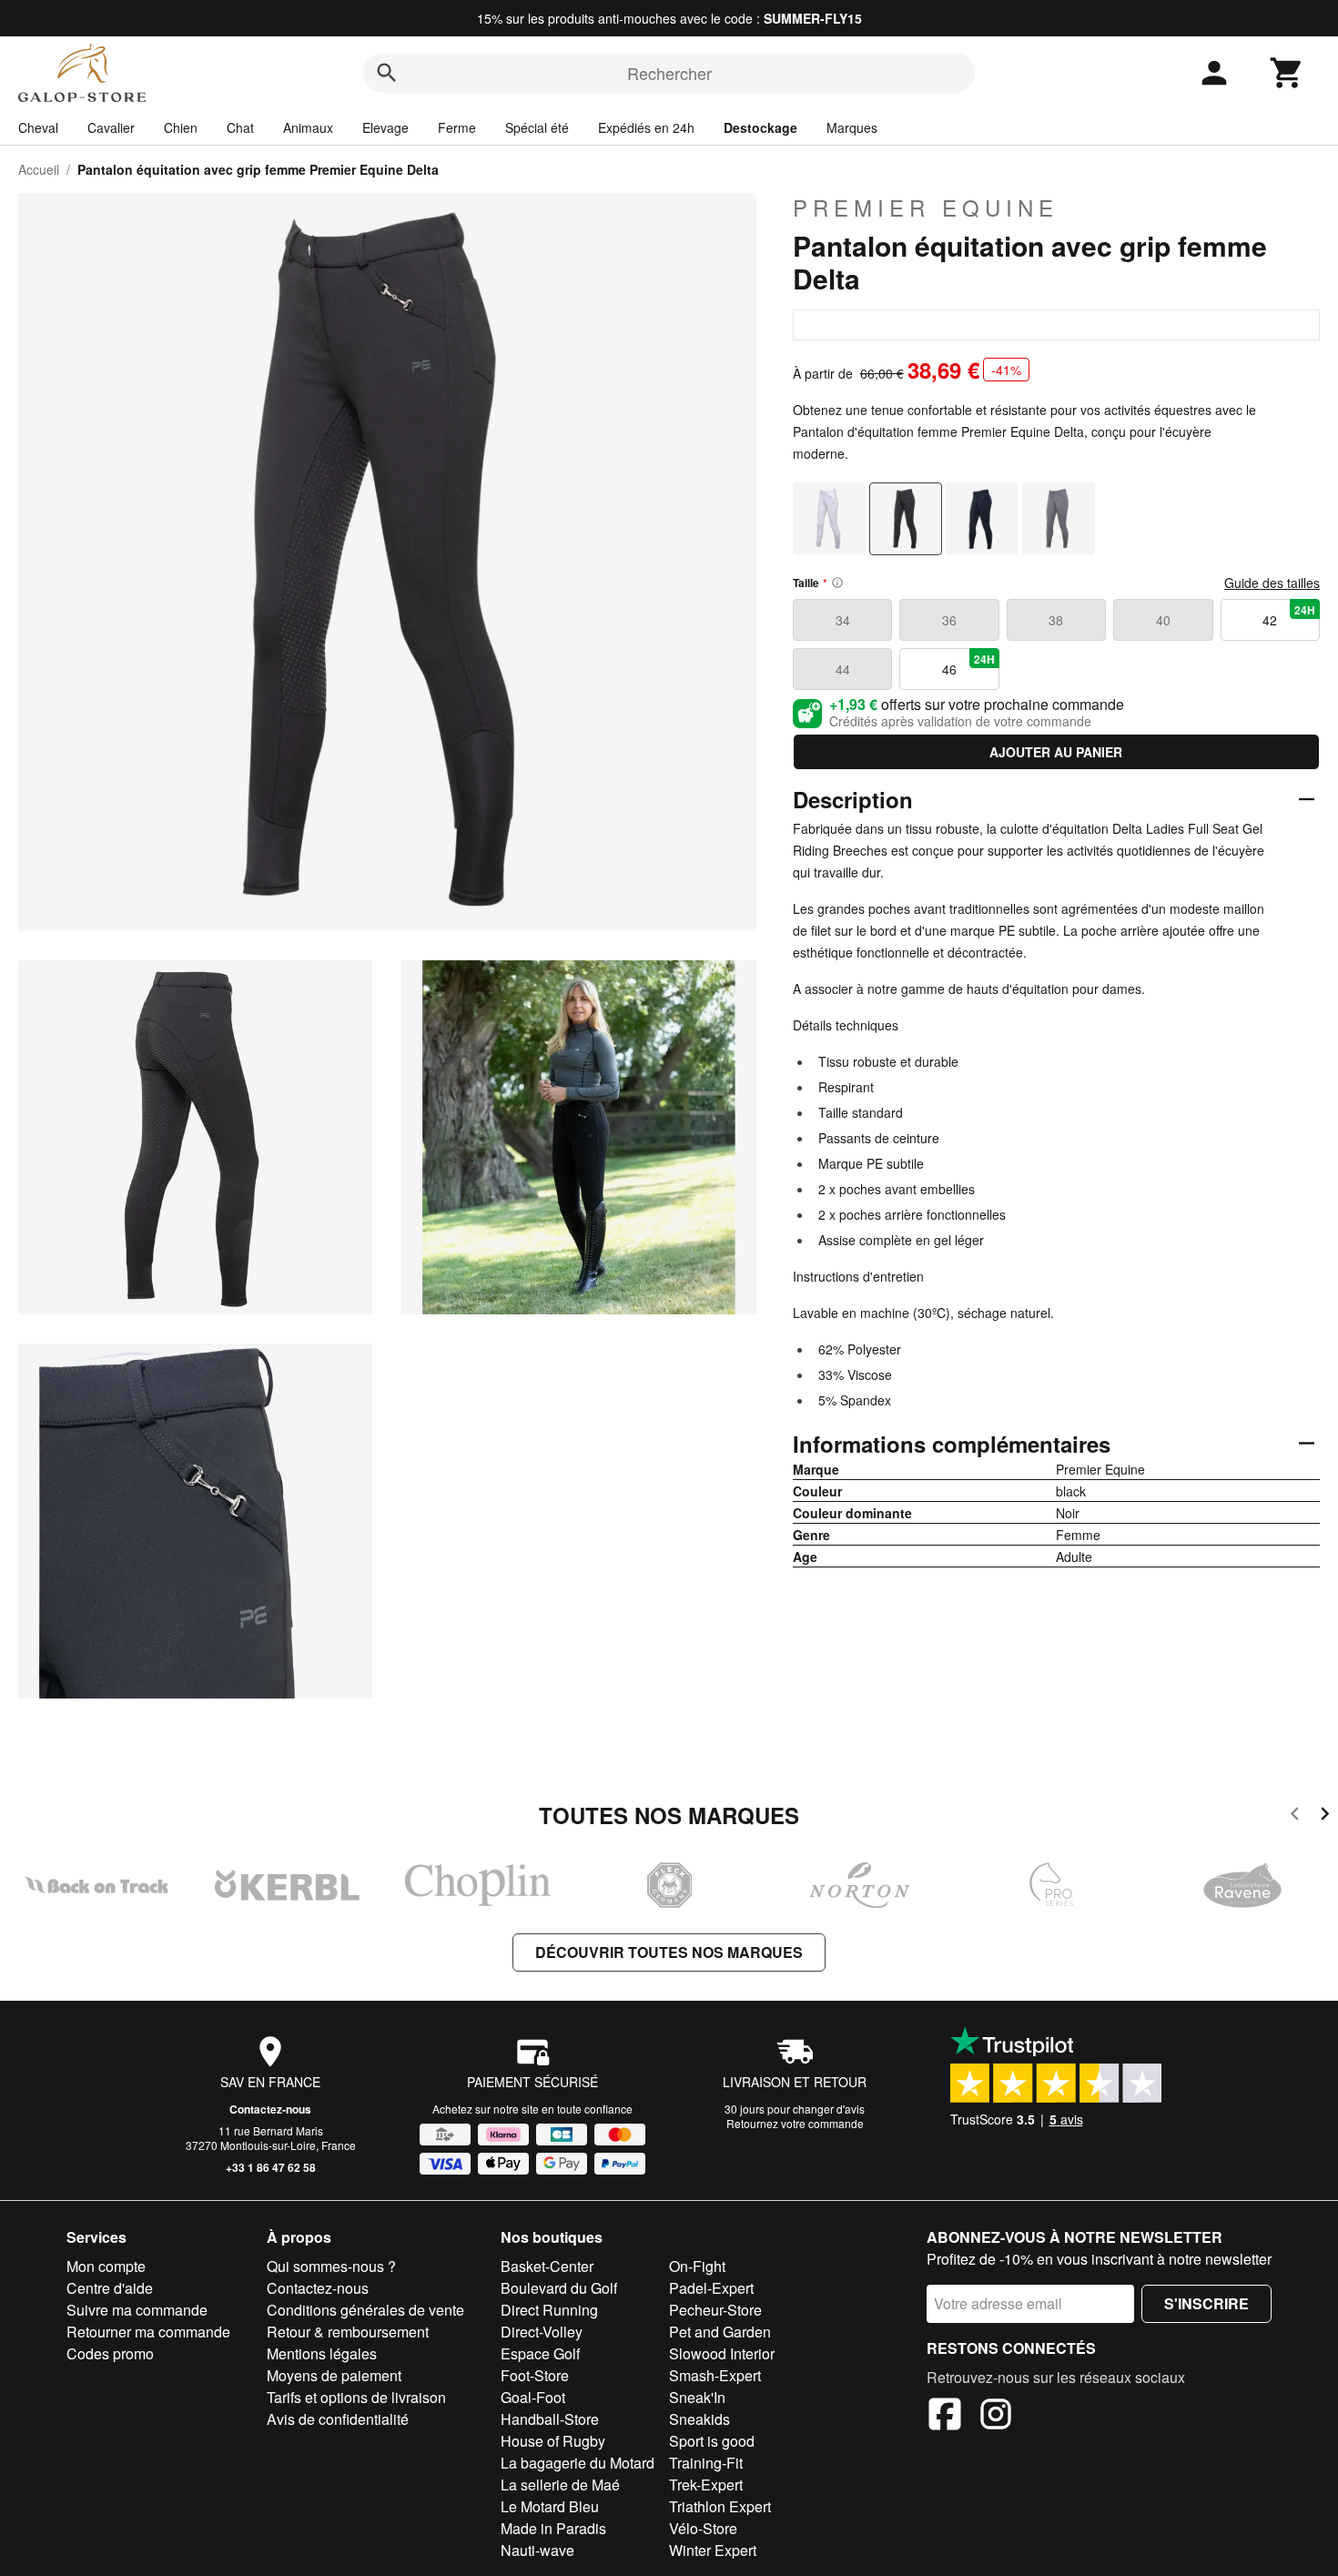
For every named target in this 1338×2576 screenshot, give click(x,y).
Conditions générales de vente (365, 2310)
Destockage (760, 127)
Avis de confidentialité (338, 2419)
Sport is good (712, 2441)
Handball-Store (550, 2419)
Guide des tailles (1272, 583)
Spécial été (537, 127)
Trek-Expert (706, 2485)
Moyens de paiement (334, 2375)
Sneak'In (697, 2397)
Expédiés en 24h (646, 127)
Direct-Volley (542, 2332)
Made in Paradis (553, 2528)
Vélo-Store (703, 2528)
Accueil (39, 169)
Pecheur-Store (715, 2310)
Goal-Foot (533, 2397)
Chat (240, 127)
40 (1163, 620)
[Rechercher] (387, 73)
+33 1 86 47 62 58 (271, 2167)
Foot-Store (535, 2375)
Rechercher (669, 73)
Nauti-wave (537, 2550)
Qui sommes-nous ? (331, 2266)
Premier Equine (926, 208)
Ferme (457, 127)
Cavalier (111, 127)
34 (843, 620)
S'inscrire (1206, 2303)
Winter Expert (713, 2550)
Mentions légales (322, 2353)
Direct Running (549, 2310)
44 (843, 669)
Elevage (385, 127)
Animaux (308, 127)
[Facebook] (945, 2417)
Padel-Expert (711, 2288)
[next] (1325, 1816)
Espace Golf (540, 2353)
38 (1056, 620)
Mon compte (106, 2266)
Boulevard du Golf (559, 2288)
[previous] (1295, 1816)
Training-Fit (706, 2463)
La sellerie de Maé (560, 2485)
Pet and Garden (720, 2332)
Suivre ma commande (137, 2310)
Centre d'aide (110, 2288)
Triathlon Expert (720, 2506)
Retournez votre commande (795, 2123)
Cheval (38, 127)
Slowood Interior (722, 2353)
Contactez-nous (270, 2109)
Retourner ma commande (148, 2332)
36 (949, 620)
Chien (181, 127)
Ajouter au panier (1056, 752)
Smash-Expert (715, 2375)
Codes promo (110, 2353)
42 (1289, 615)
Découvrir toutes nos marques (669, 1952)
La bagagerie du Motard (578, 2463)
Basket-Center (547, 2266)
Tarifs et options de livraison (356, 2397)
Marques (852, 127)
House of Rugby (553, 2441)
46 (968, 664)
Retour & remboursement (348, 2332)
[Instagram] (996, 2417)
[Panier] (1287, 73)
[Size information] (837, 583)
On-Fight (697, 2266)
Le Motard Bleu (550, 2506)
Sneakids (699, 2419)
